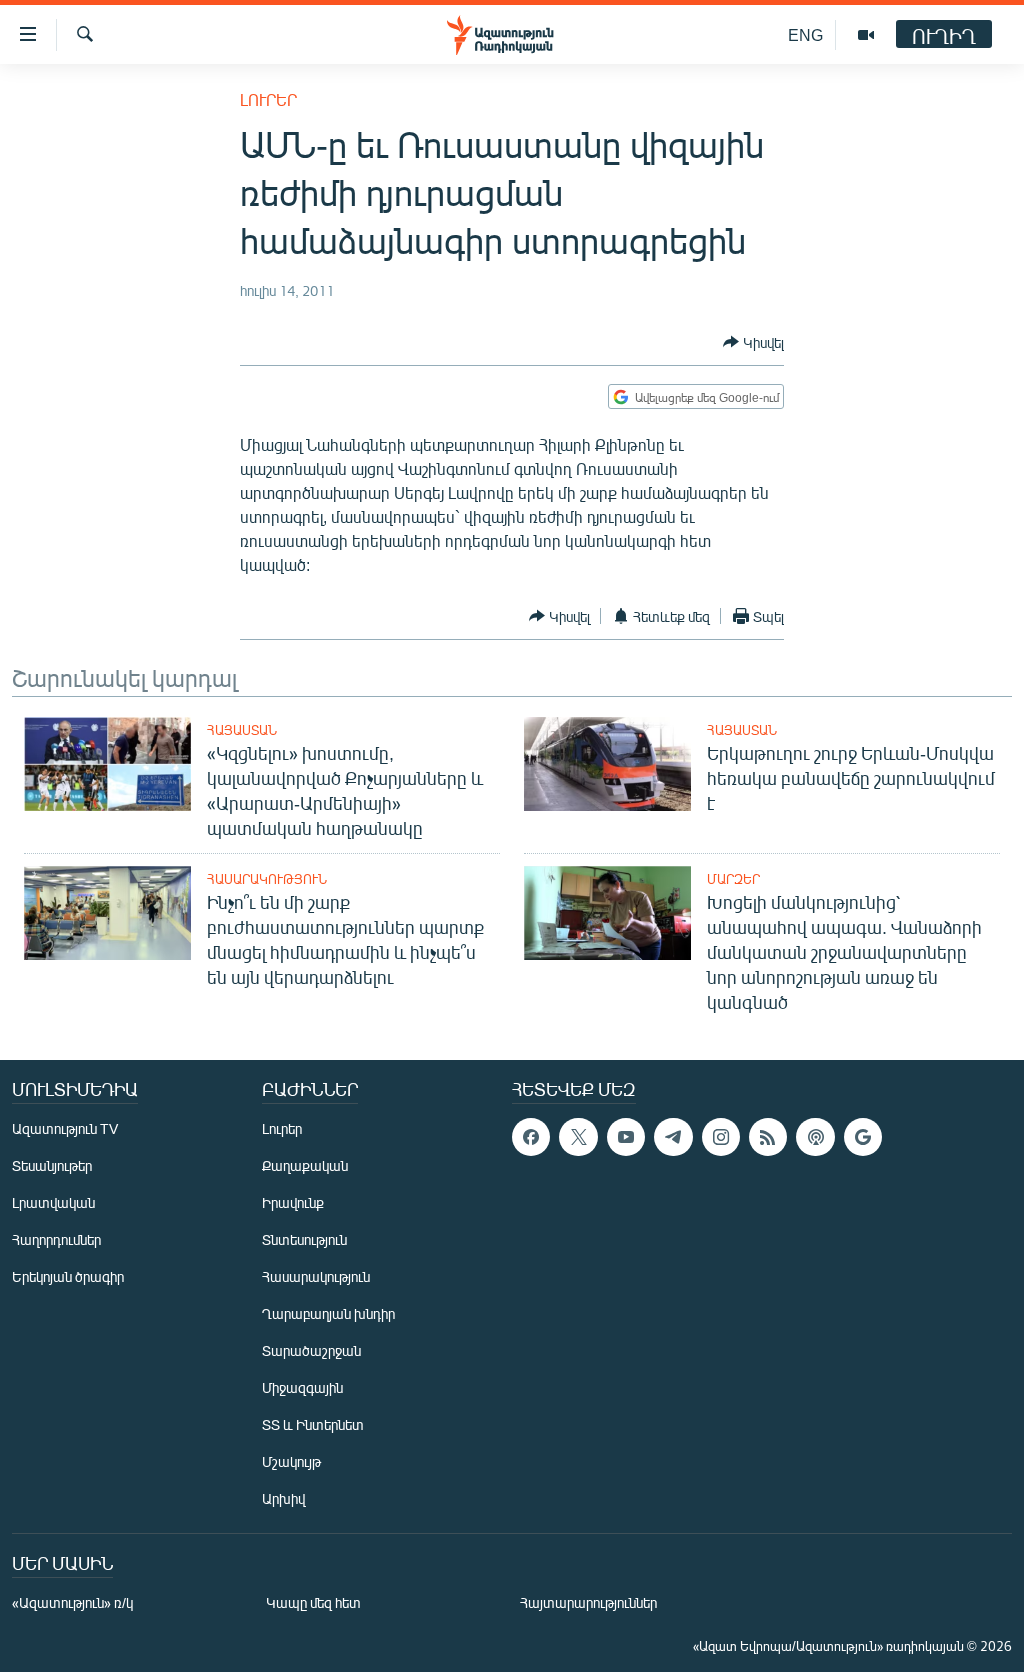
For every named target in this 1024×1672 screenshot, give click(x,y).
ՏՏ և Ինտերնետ (313, 1424)
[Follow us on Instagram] (721, 1137)
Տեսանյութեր (52, 1165)
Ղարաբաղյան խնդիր (328, 1313)
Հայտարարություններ (588, 1602)
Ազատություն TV (65, 1128)
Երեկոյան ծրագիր (68, 1276)
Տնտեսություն (304, 1239)
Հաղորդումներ (56, 1239)
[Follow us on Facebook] (531, 1137)
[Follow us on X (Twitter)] (578, 1137)
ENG (805, 34)
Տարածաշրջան (311, 1350)
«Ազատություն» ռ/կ (72, 1602)
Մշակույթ (291, 1461)
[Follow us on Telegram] (673, 1137)
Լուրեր (268, 99)
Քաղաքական (305, 1165)
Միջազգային (302, 1387)
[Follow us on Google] (863, 1137)
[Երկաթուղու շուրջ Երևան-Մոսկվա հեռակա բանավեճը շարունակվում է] (607, 764)
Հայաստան (242, 730)
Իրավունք (293, 1202)
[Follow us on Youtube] (626, 1137)
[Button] (753, 342)
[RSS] (768, 1137)
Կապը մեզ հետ (313, 1602)
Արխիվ (283, 1498)
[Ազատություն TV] (866, 35)
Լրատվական (53, 1202)
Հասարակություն (267, 879)
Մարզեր (733, 879)
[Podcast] (815, 1137)
